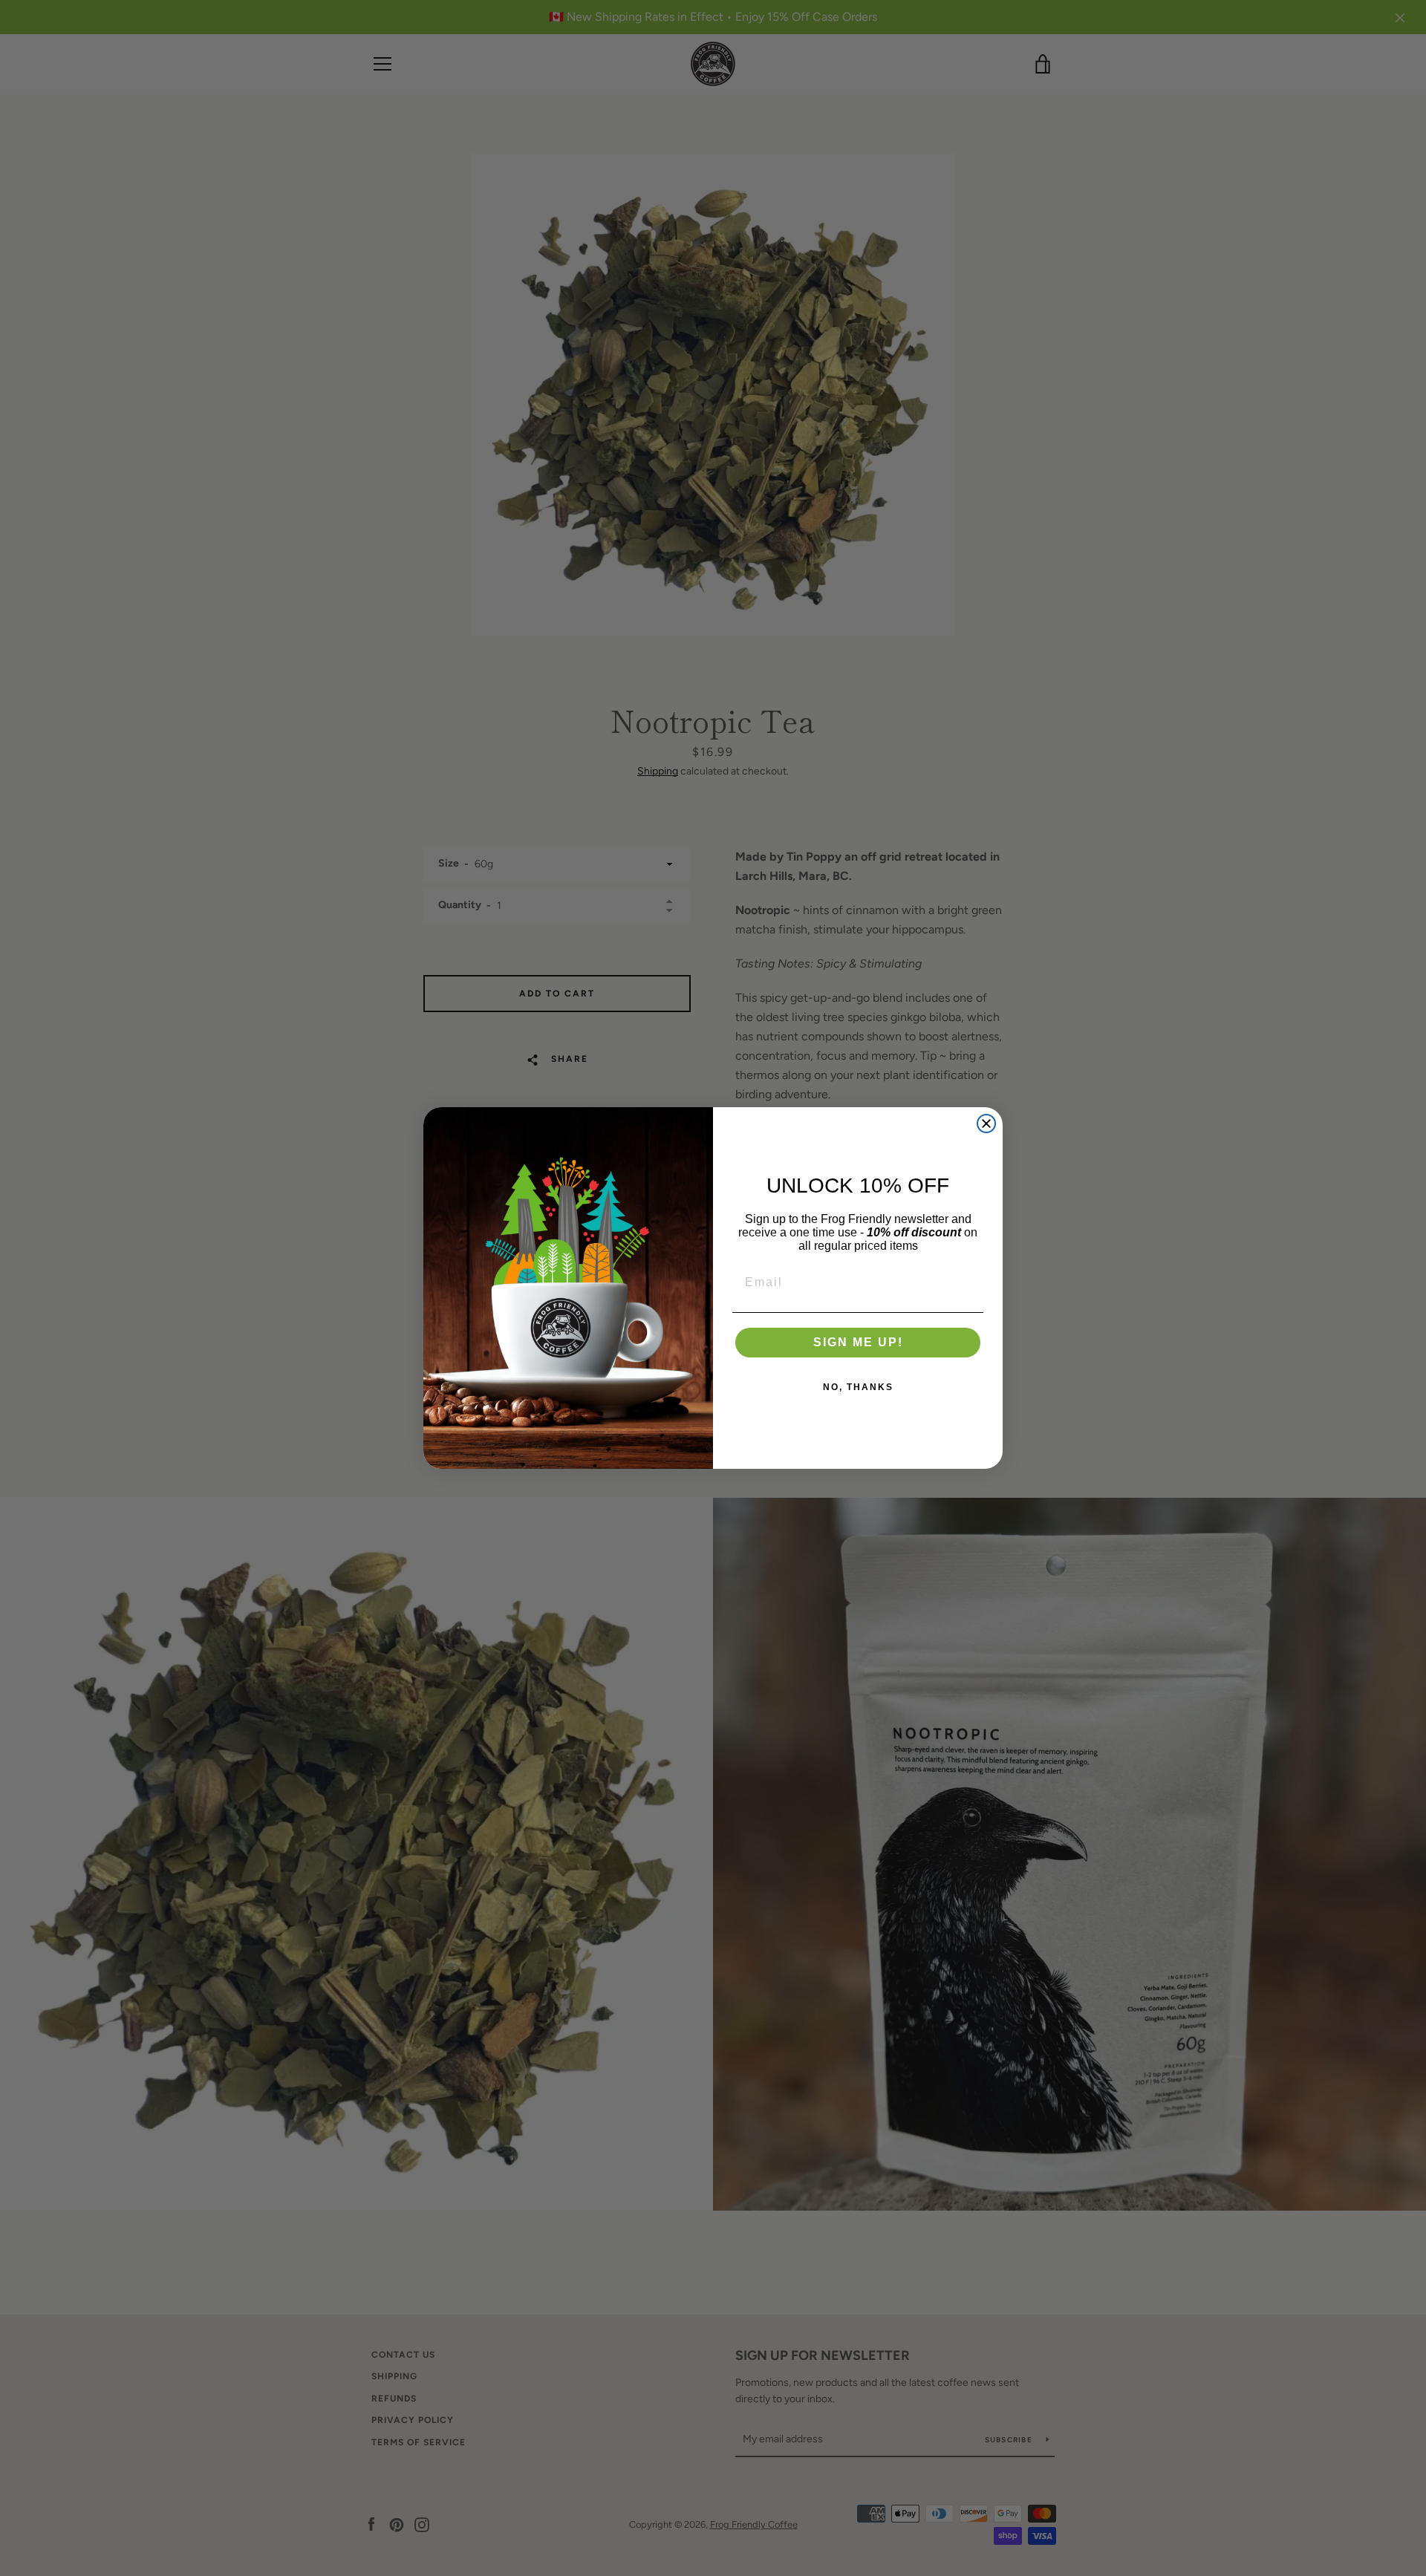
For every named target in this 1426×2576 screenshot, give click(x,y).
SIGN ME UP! (858, 1342)
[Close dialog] (986, 1124)
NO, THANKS (858, 1387)
